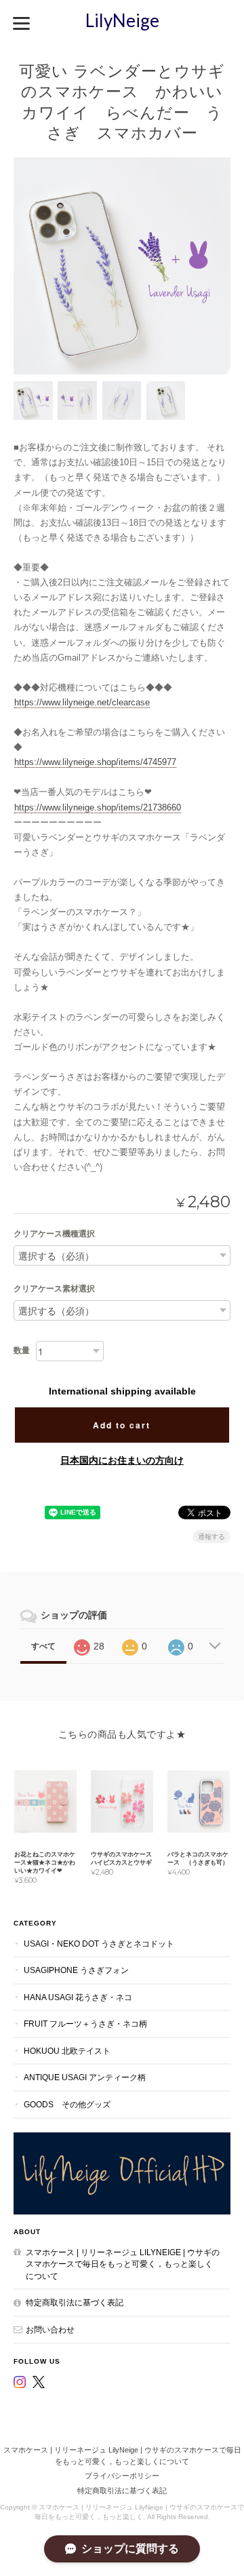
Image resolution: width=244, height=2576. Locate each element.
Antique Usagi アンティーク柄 (85, 2077)
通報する (211, 1537)
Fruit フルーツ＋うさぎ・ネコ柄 (85, 2024)
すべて (43, 1646)
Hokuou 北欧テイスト (67, 2051)
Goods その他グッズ (67, 2104)
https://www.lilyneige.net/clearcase (82, 702)
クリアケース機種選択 (54, 1234)
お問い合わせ (50, 2329)
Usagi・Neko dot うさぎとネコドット (99, 1944)
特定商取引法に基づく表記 (75, 2302)
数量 (22, 1350)
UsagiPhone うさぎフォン (76, 1970)
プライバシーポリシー (122, 2476)
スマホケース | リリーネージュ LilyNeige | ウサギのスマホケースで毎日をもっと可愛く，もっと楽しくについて (123, 2264)
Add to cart (122, 1425)
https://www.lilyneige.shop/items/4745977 (95, 762)
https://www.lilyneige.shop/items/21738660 (98, 807)
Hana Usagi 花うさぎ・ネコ (78, 1997)
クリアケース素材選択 (54, 1289)
